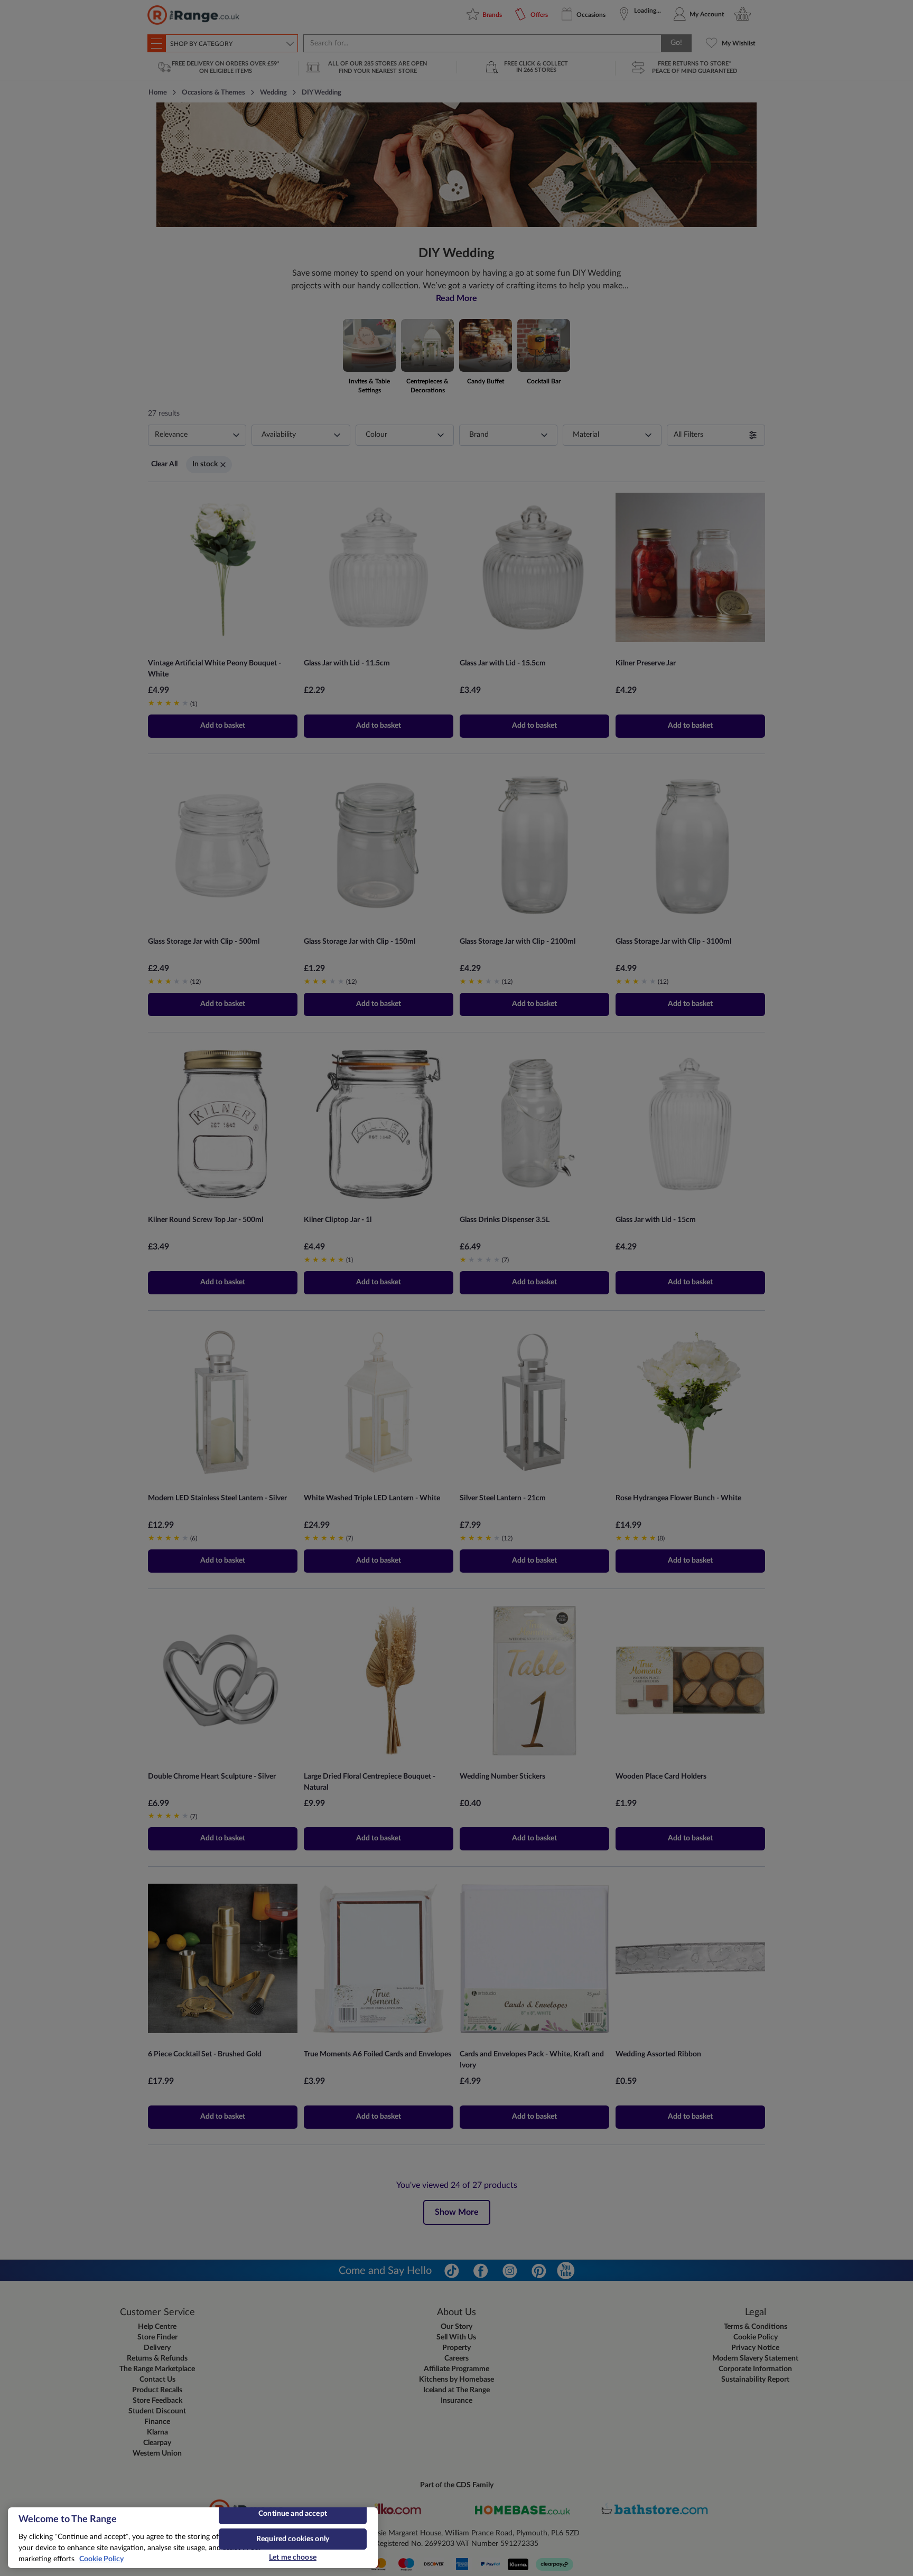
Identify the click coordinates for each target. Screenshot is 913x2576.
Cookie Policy (101, 2559)
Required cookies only (293, 2539)
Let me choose (293, 2558)
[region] (193, 2538)
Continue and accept (293, 2514)
